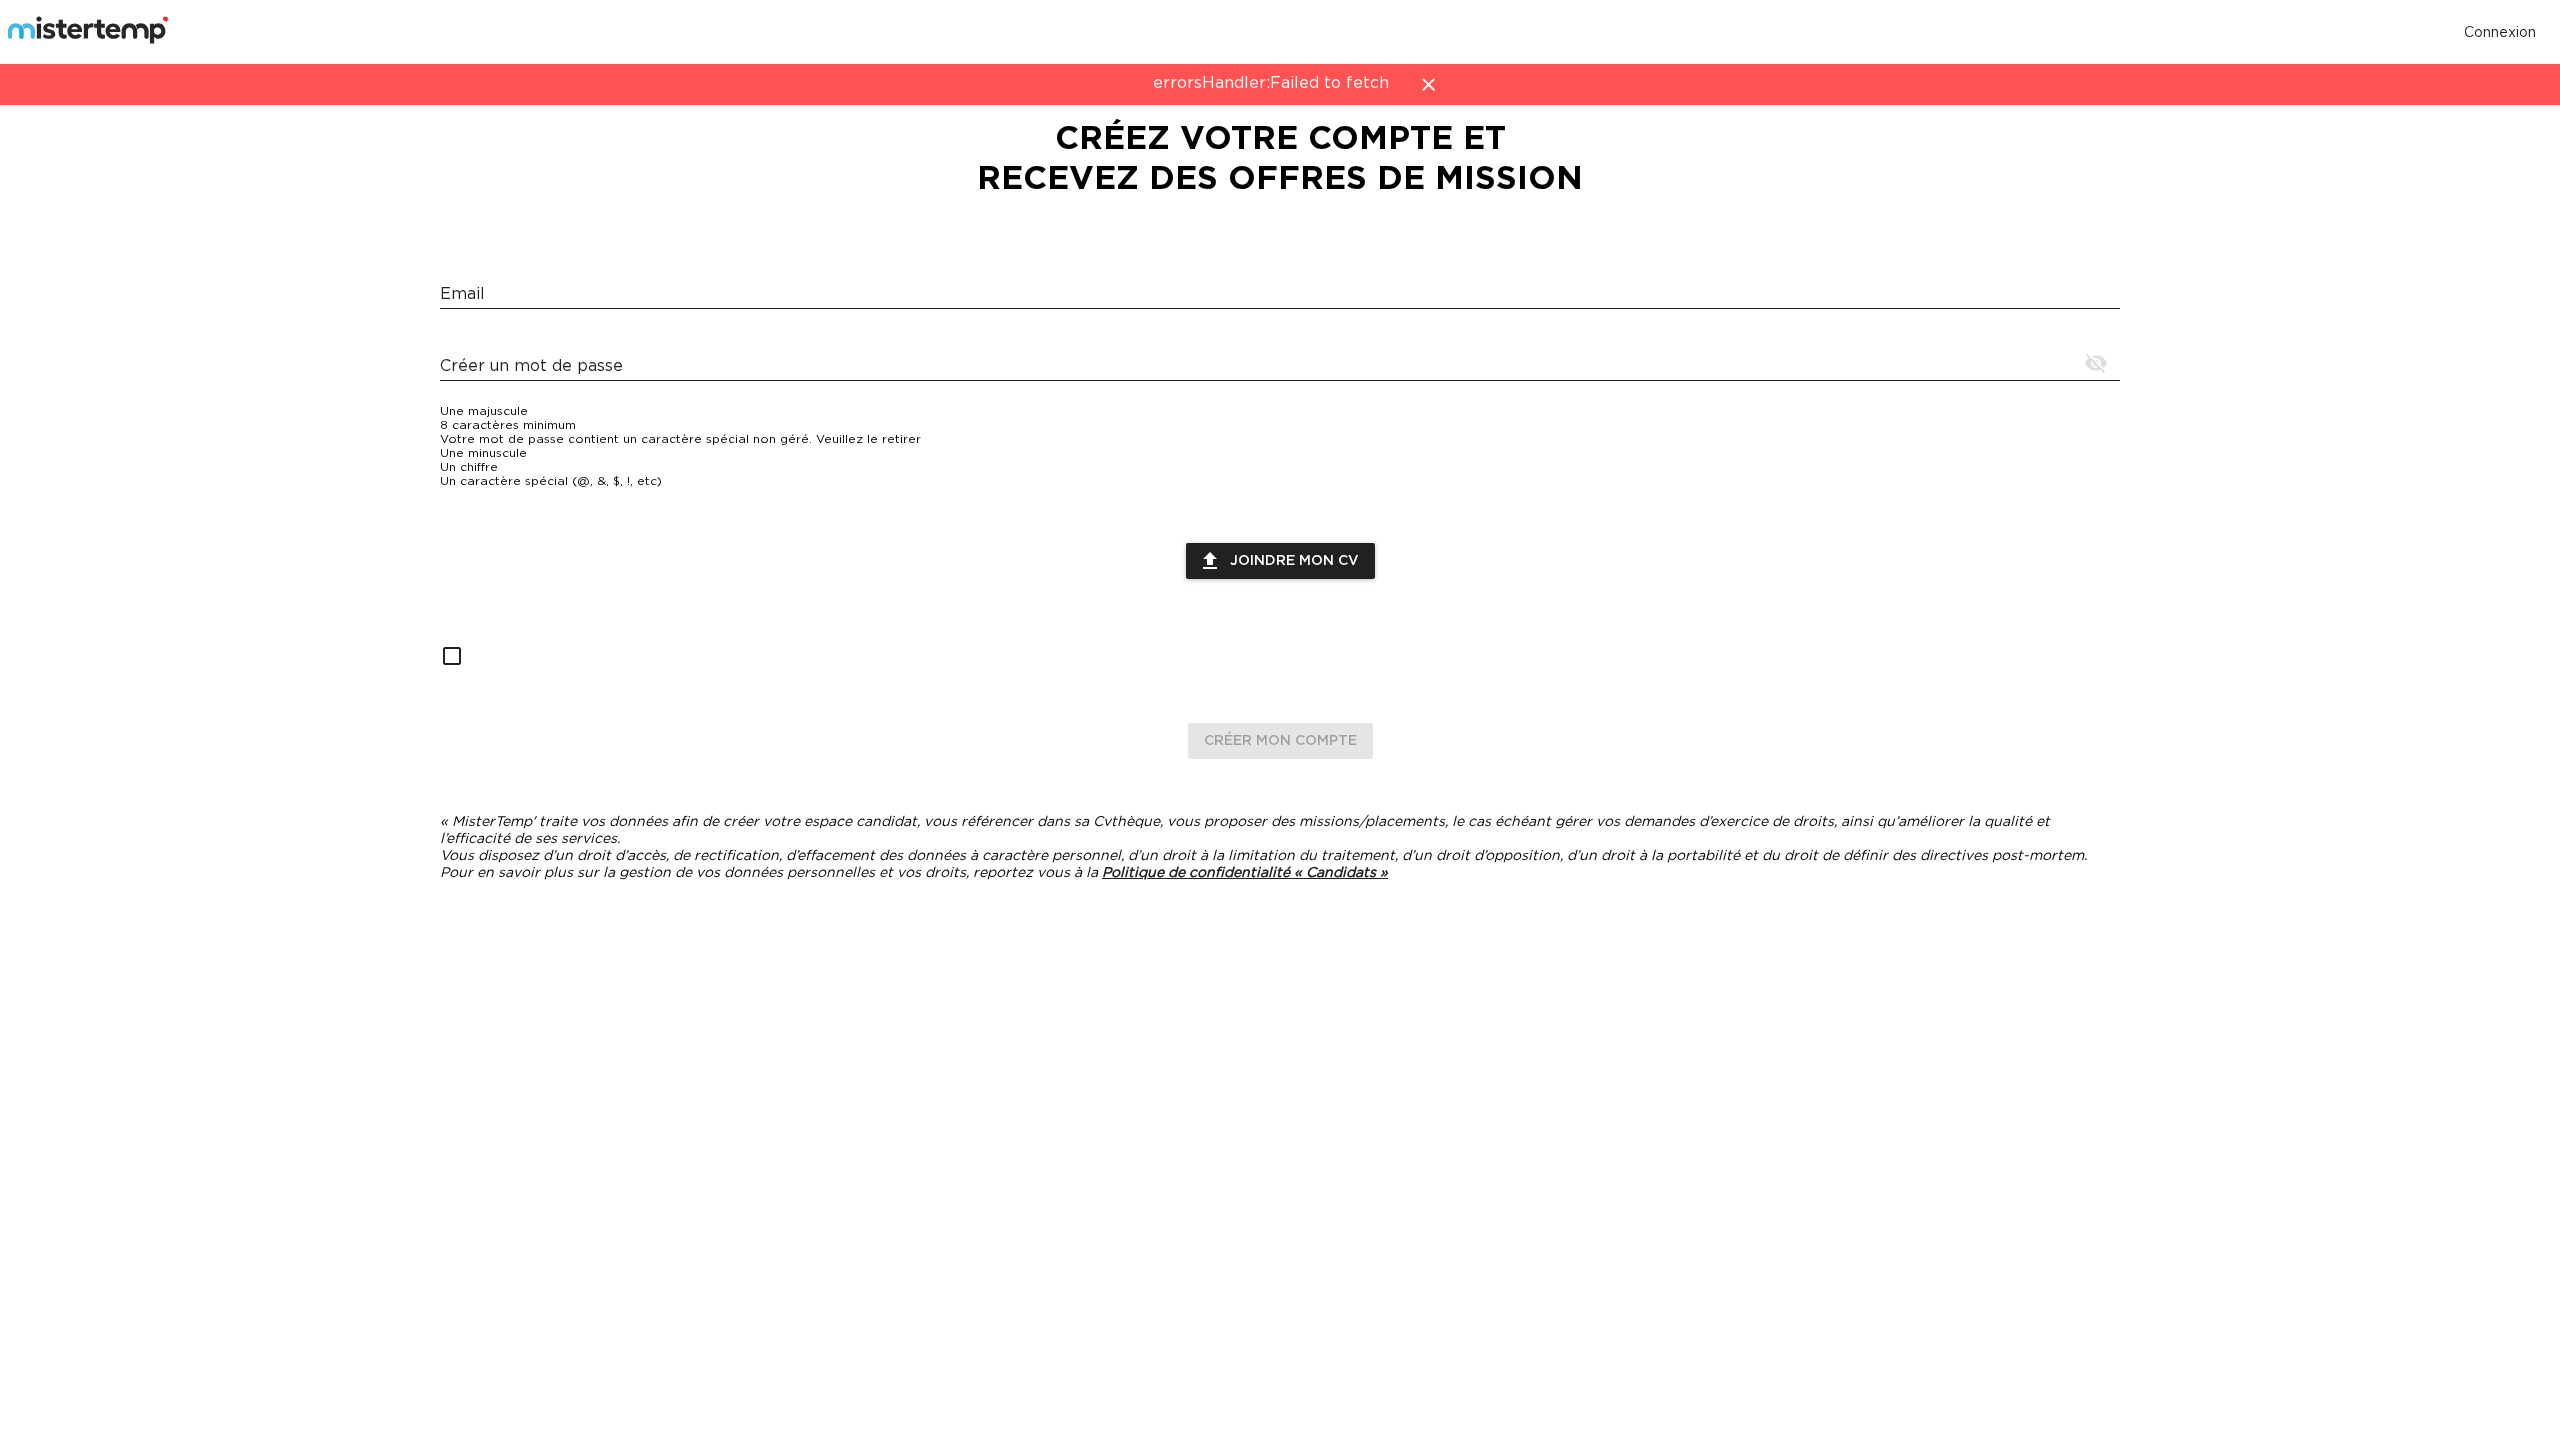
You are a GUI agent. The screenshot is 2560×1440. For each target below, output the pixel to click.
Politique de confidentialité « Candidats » (1245, 873)
